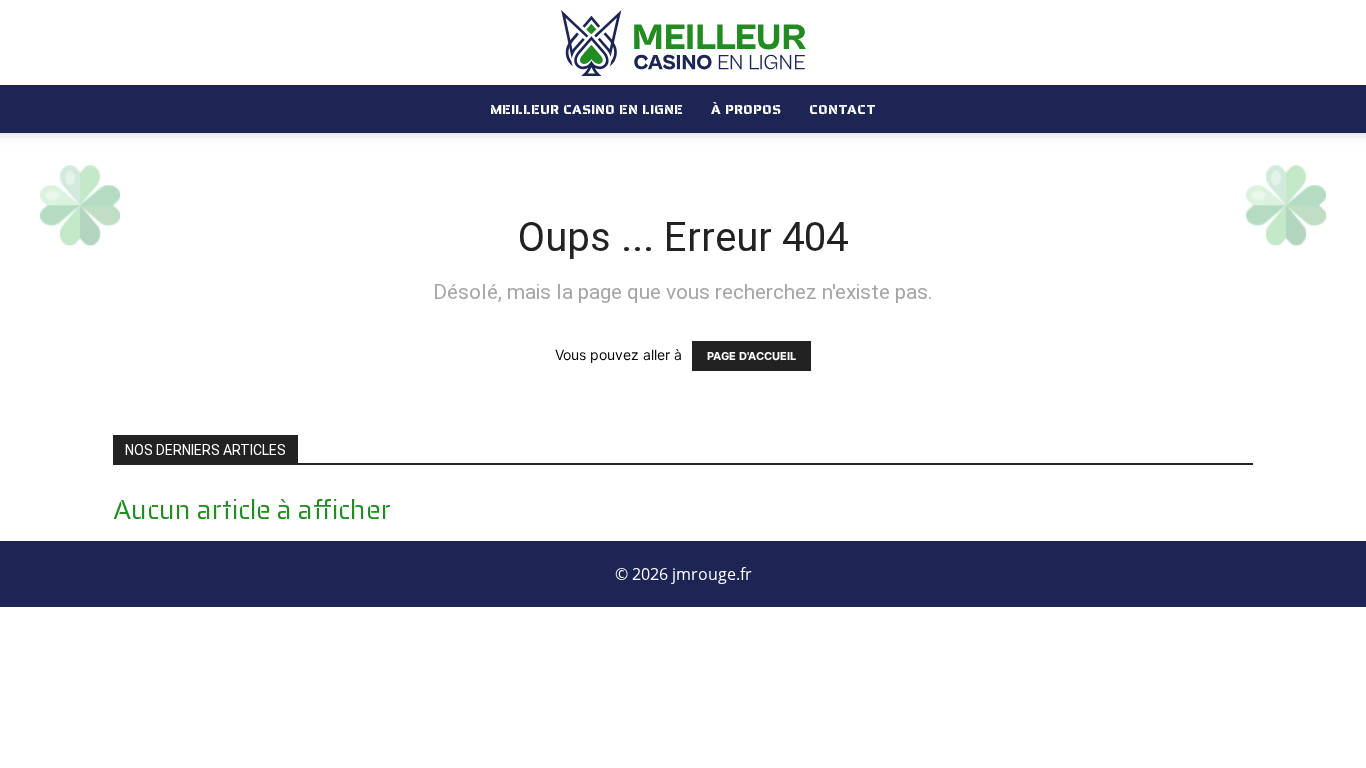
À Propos (746, 109)
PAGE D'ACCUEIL (751, 356)
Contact (842, 109)
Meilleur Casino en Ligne (586, 109)
